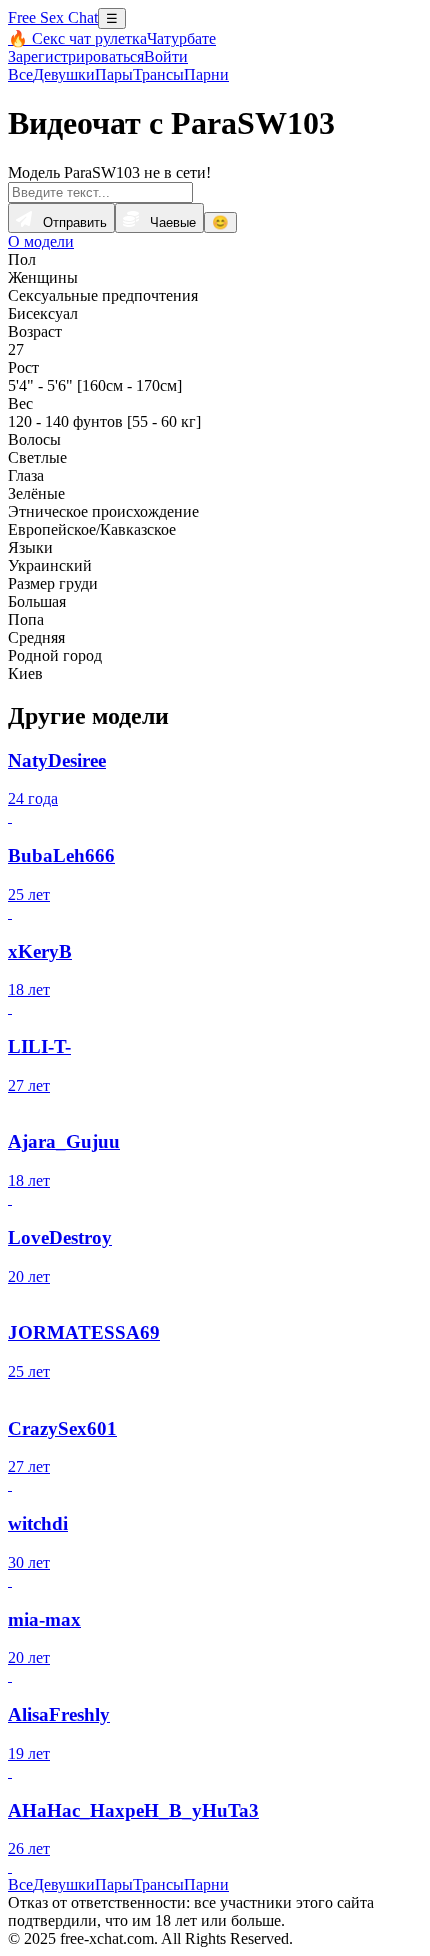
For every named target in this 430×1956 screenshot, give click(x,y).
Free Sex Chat (53, 17)
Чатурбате (181, 38)
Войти (166, 56)
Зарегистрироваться (76, 56)
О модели (41, 241)
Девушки (64, 74)
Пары (114, 74)
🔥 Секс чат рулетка (77, 38)
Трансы (158, 74)
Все (20, 74)
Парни (206, 74)
